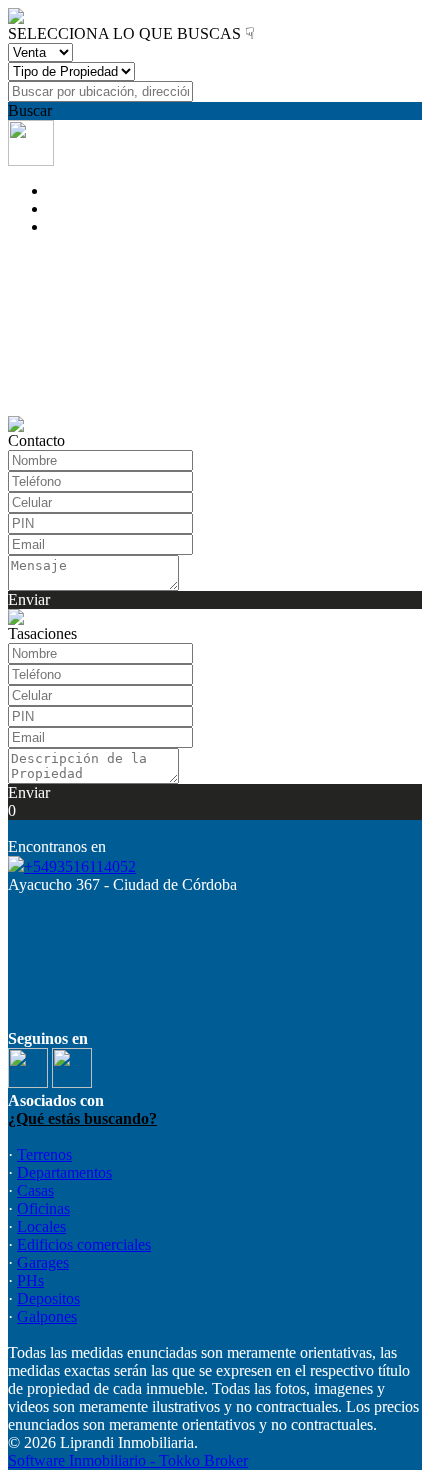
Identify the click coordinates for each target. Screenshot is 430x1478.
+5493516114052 (80, 866)
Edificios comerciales (84, 1244)
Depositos (48, 1298)
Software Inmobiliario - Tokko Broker (128, 1460)
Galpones (47, 1316)
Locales (41, 1226)
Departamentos (64, 1172)
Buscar (30, 110)
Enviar (29, 599)
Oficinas (43, 1208)
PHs (30, 1280)
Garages (43, 1262)
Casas (35, 1190)
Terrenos (44, 1154)
